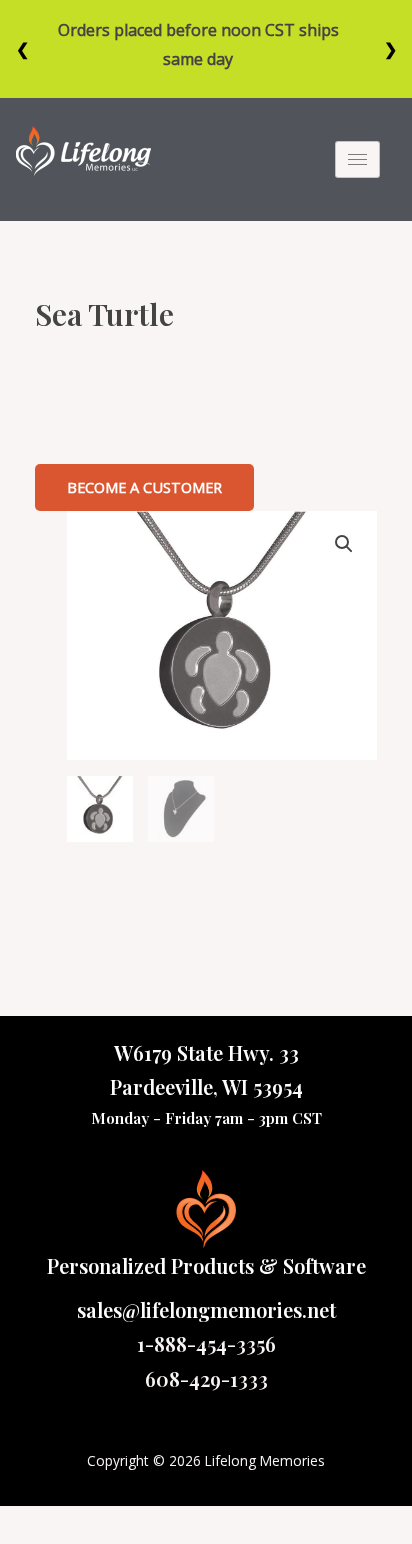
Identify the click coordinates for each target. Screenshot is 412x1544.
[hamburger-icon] (357, 159)
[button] (144, 487)
